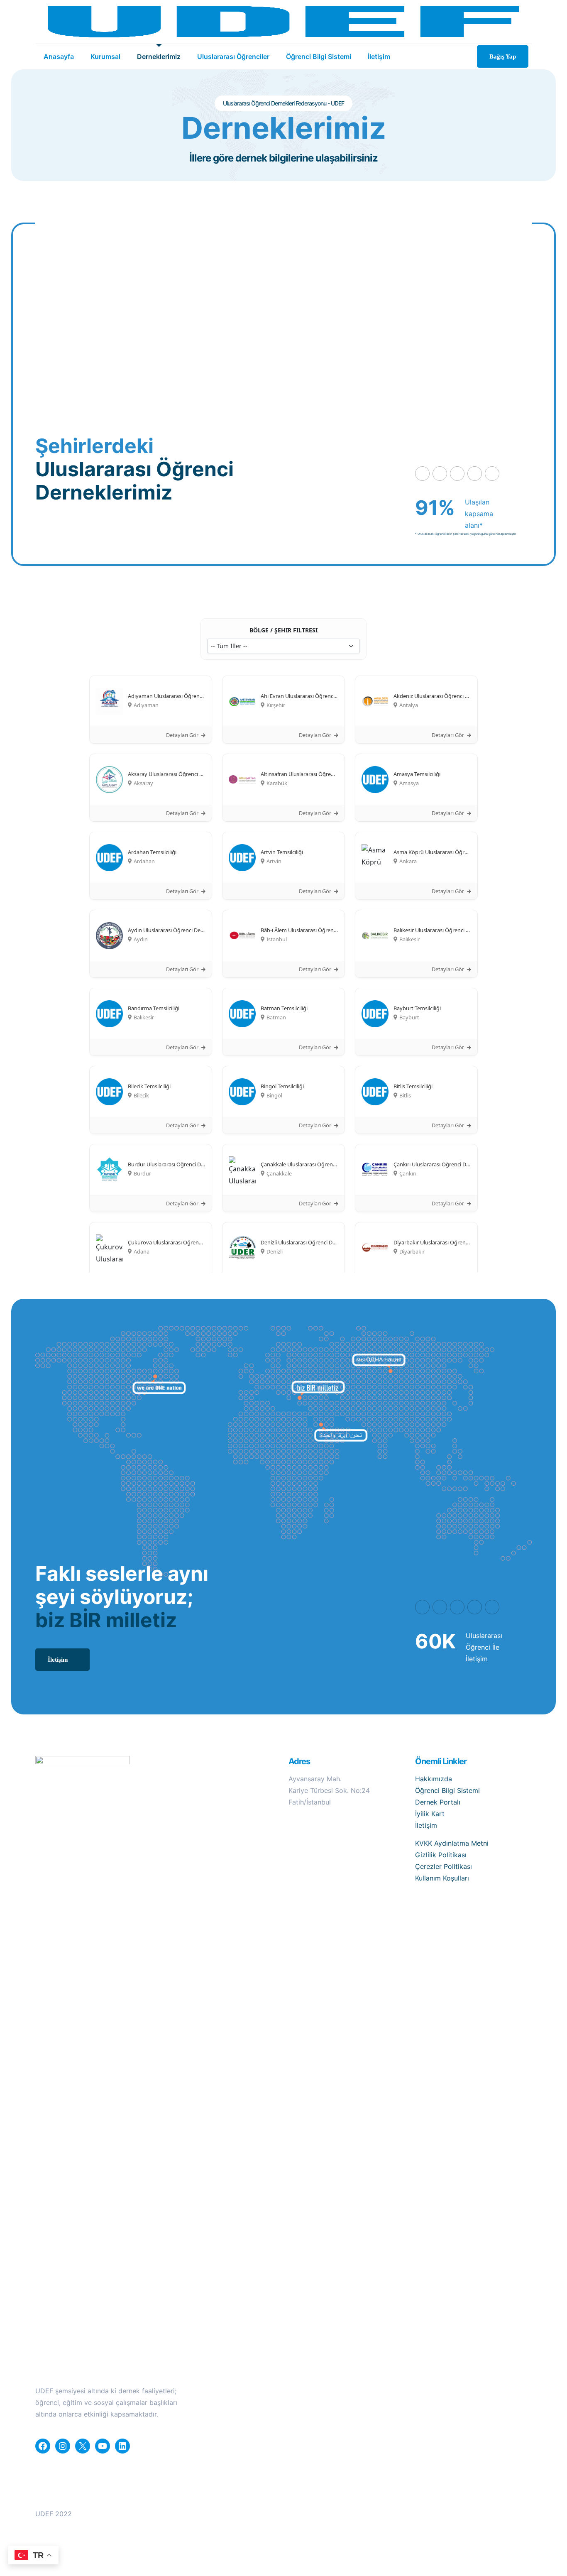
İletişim (426, 1825)
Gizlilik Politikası (441, 1855)
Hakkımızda (434, 1779)
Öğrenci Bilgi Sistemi (447, 1790)
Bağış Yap (503, 56)
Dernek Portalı (438, 1802)
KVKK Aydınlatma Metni (452, 1843)
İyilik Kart (430, 1814)
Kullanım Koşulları (442, 1878)
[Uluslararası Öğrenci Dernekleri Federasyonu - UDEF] (283, 22)
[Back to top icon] (528, 2510)
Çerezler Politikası (444, 1866)
